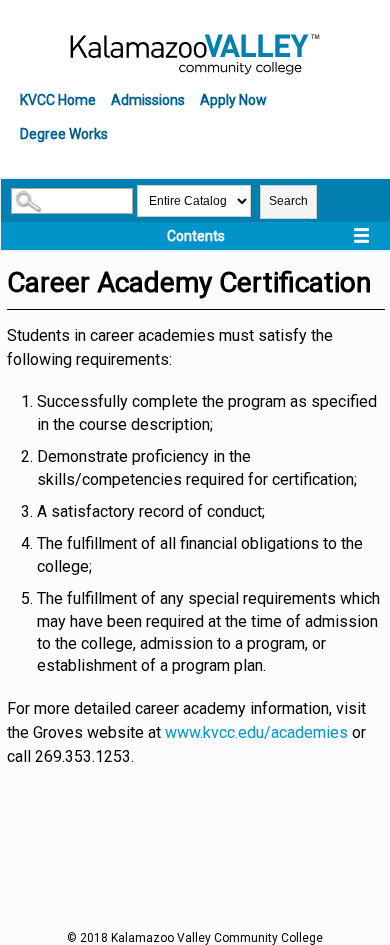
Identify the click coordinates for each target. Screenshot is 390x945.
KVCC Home (58, 100)
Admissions (148, 100)
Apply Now (233, 100)
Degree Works (64, 134)
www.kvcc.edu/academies (256, 732)
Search (288, 201)
